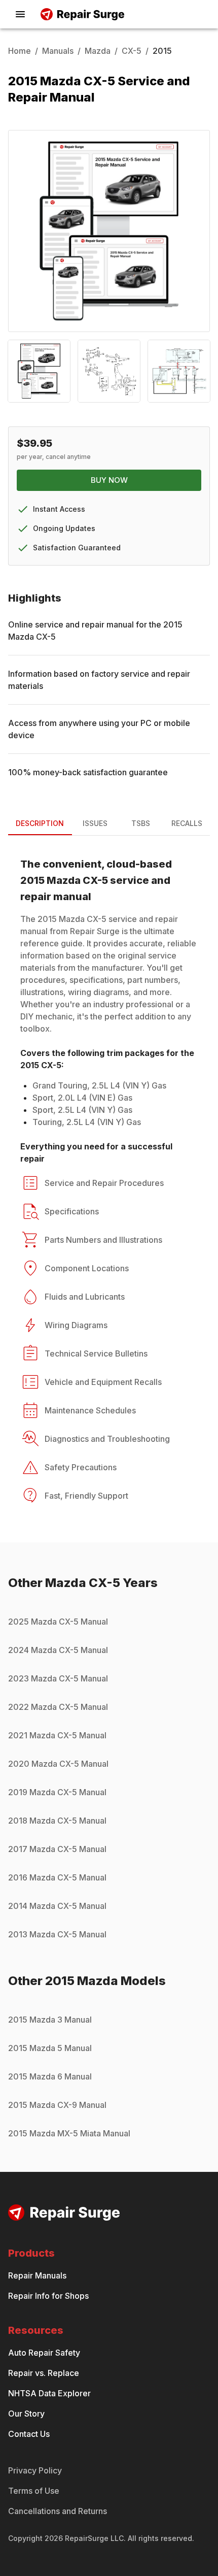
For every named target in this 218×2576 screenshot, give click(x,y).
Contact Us (29, 2434)
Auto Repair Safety (44, 2353)
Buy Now (109, 480)
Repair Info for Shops (48, 2296)
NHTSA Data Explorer (49, 2393)
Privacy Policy (35, 2470)
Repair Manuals (37, 2275)
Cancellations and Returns (58, 2511)
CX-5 (132, 51)
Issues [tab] (95, 823)
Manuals (58, 51)
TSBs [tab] (141, 823)
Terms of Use (34, 2491)
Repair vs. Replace (44, 2373)
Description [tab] (40, 823)
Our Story (26, 2414)
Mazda (98, 51)
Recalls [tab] (187, 823)
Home (20, 51)
